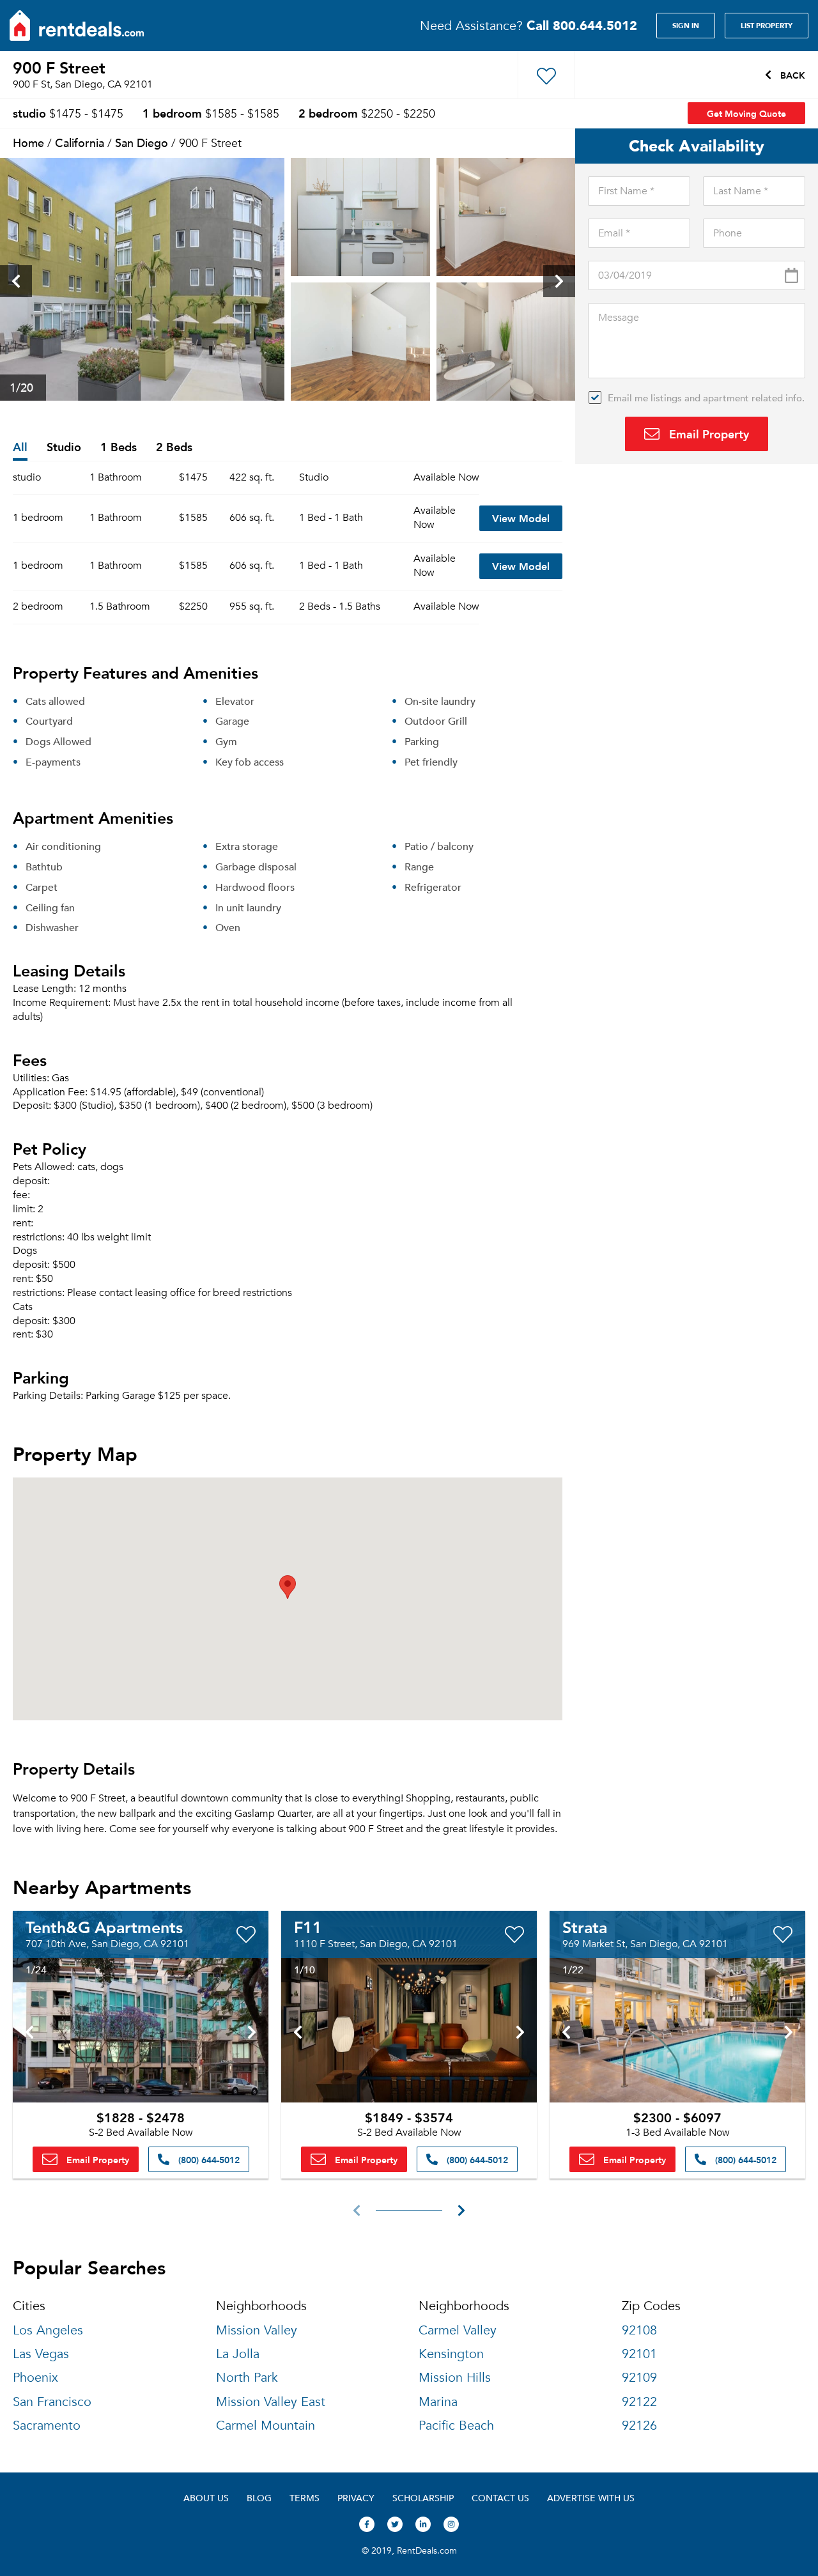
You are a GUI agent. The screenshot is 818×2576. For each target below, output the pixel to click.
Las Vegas (41, 2354)
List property (767, 26)
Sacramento (47, 2426)
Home (28, 142)
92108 (639, 2330)
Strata (585, 1927)
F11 (308, 1927)
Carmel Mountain (266, 2426)
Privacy (356, 2498)
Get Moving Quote (746, 113)
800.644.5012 (582, 25)
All (20, 448)
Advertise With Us (591, 2498)
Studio (64, 448)
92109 (639, 2378)
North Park (247, 2378)
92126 (639, 2426)
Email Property (707, 434)
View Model (521, 518)
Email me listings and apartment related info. (706, 397)
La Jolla (238, 2354)
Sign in (686, 26)
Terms (305, 2498)
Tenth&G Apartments (104, 1927)
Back (791, 75)
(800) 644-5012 (208, 2159)
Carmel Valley (458, 2330)
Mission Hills (455, 2378)
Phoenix (35, 2378)
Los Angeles (48, 2330)
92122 (639, 2402)
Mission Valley (257, 2330)
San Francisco (52, 2402)
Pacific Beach (456, 2426)
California (80, 142)
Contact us (500, 2498)
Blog (259, 2498)
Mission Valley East (271, 2402)
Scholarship (423, 2498)
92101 (639, 2354)
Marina (438, 2402)
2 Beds (174, 448)
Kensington (451, 2354)
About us (206, 2498)
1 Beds (119, 448)
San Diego (142, 142)
